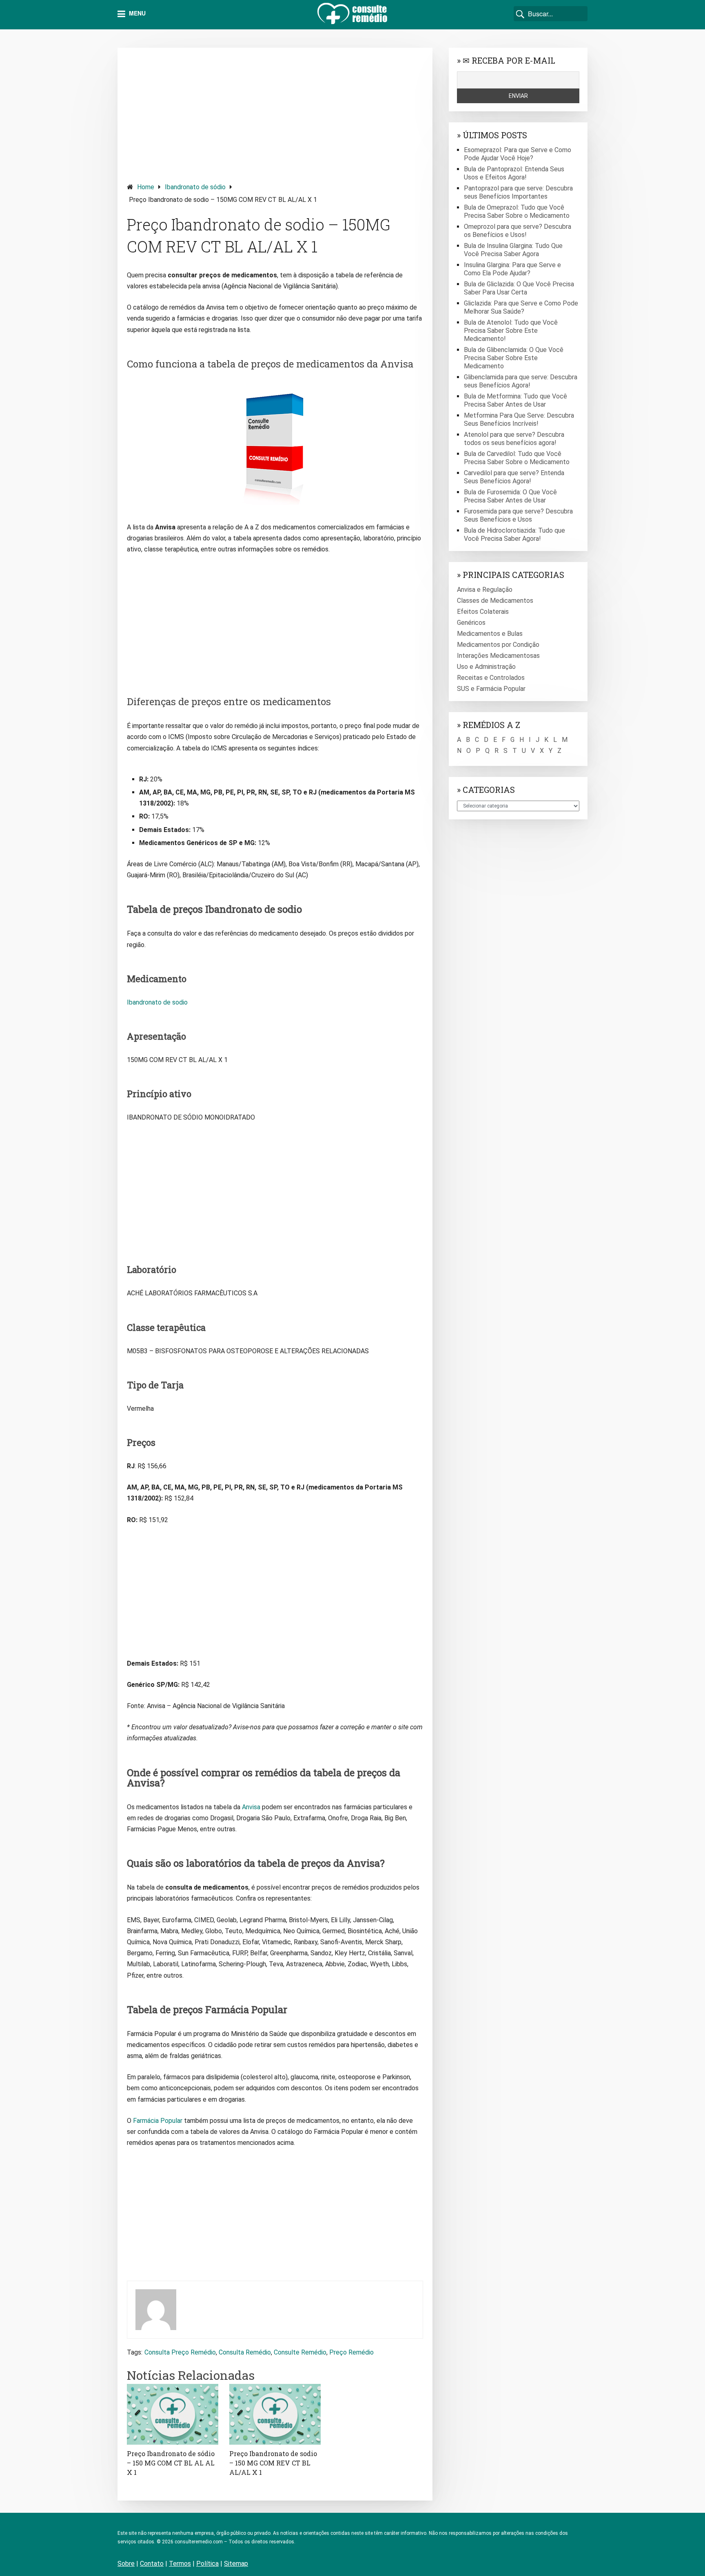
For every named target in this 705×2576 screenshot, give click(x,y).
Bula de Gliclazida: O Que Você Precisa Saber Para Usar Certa (519, 288)
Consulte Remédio (300, 2352)
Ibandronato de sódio (195, 187)
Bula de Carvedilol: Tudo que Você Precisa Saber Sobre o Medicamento (517, 458)
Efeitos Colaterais (483, 612)
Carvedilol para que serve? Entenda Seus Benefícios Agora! (514, 477)
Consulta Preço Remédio (180, 2352)
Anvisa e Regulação (485, 590)
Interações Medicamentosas (498, 656)
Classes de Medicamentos (495, 601)
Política (207, 2564)
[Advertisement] (275, 114)
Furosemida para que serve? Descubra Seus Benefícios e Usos (518, 515)
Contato (152, 2564)
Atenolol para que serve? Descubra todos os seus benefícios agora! (514, 439)
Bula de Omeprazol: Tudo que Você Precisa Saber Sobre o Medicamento (517, 211)
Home (146, 187)
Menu (136, 13)
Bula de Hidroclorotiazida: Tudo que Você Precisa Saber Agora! (514, 534)
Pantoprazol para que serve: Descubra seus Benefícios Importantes (518, 192)
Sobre (126, 2564)
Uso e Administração (486, 667)
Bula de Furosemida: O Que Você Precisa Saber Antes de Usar (510, 496)
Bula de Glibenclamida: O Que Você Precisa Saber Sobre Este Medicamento (514, 358)
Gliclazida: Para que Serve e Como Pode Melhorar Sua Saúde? (521, 307)
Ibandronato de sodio (157, 1002)
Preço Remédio (351, 2352)
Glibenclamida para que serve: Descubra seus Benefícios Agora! (521, 381)
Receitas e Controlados (491, 678)
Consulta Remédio (245, 2352)
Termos (180, 2564)
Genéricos (471, 623)
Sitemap (236, 2564)
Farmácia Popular (158, 2121)
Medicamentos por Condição (498, 645)
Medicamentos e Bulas (490, 634)
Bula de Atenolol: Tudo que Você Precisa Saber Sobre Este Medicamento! (511, 331)
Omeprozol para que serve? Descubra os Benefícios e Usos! (518, 231)
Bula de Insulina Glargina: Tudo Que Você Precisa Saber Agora (513, 250)
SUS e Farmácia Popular (491, 689)
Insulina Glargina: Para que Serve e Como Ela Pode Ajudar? (512, 269)
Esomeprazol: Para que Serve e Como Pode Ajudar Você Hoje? (518, 154)
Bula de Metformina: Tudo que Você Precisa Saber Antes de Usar (515, 400)
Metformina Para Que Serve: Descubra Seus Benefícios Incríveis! (519, 419)
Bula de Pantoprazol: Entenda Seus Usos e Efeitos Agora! (514, 173)
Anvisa (251, 1807)
